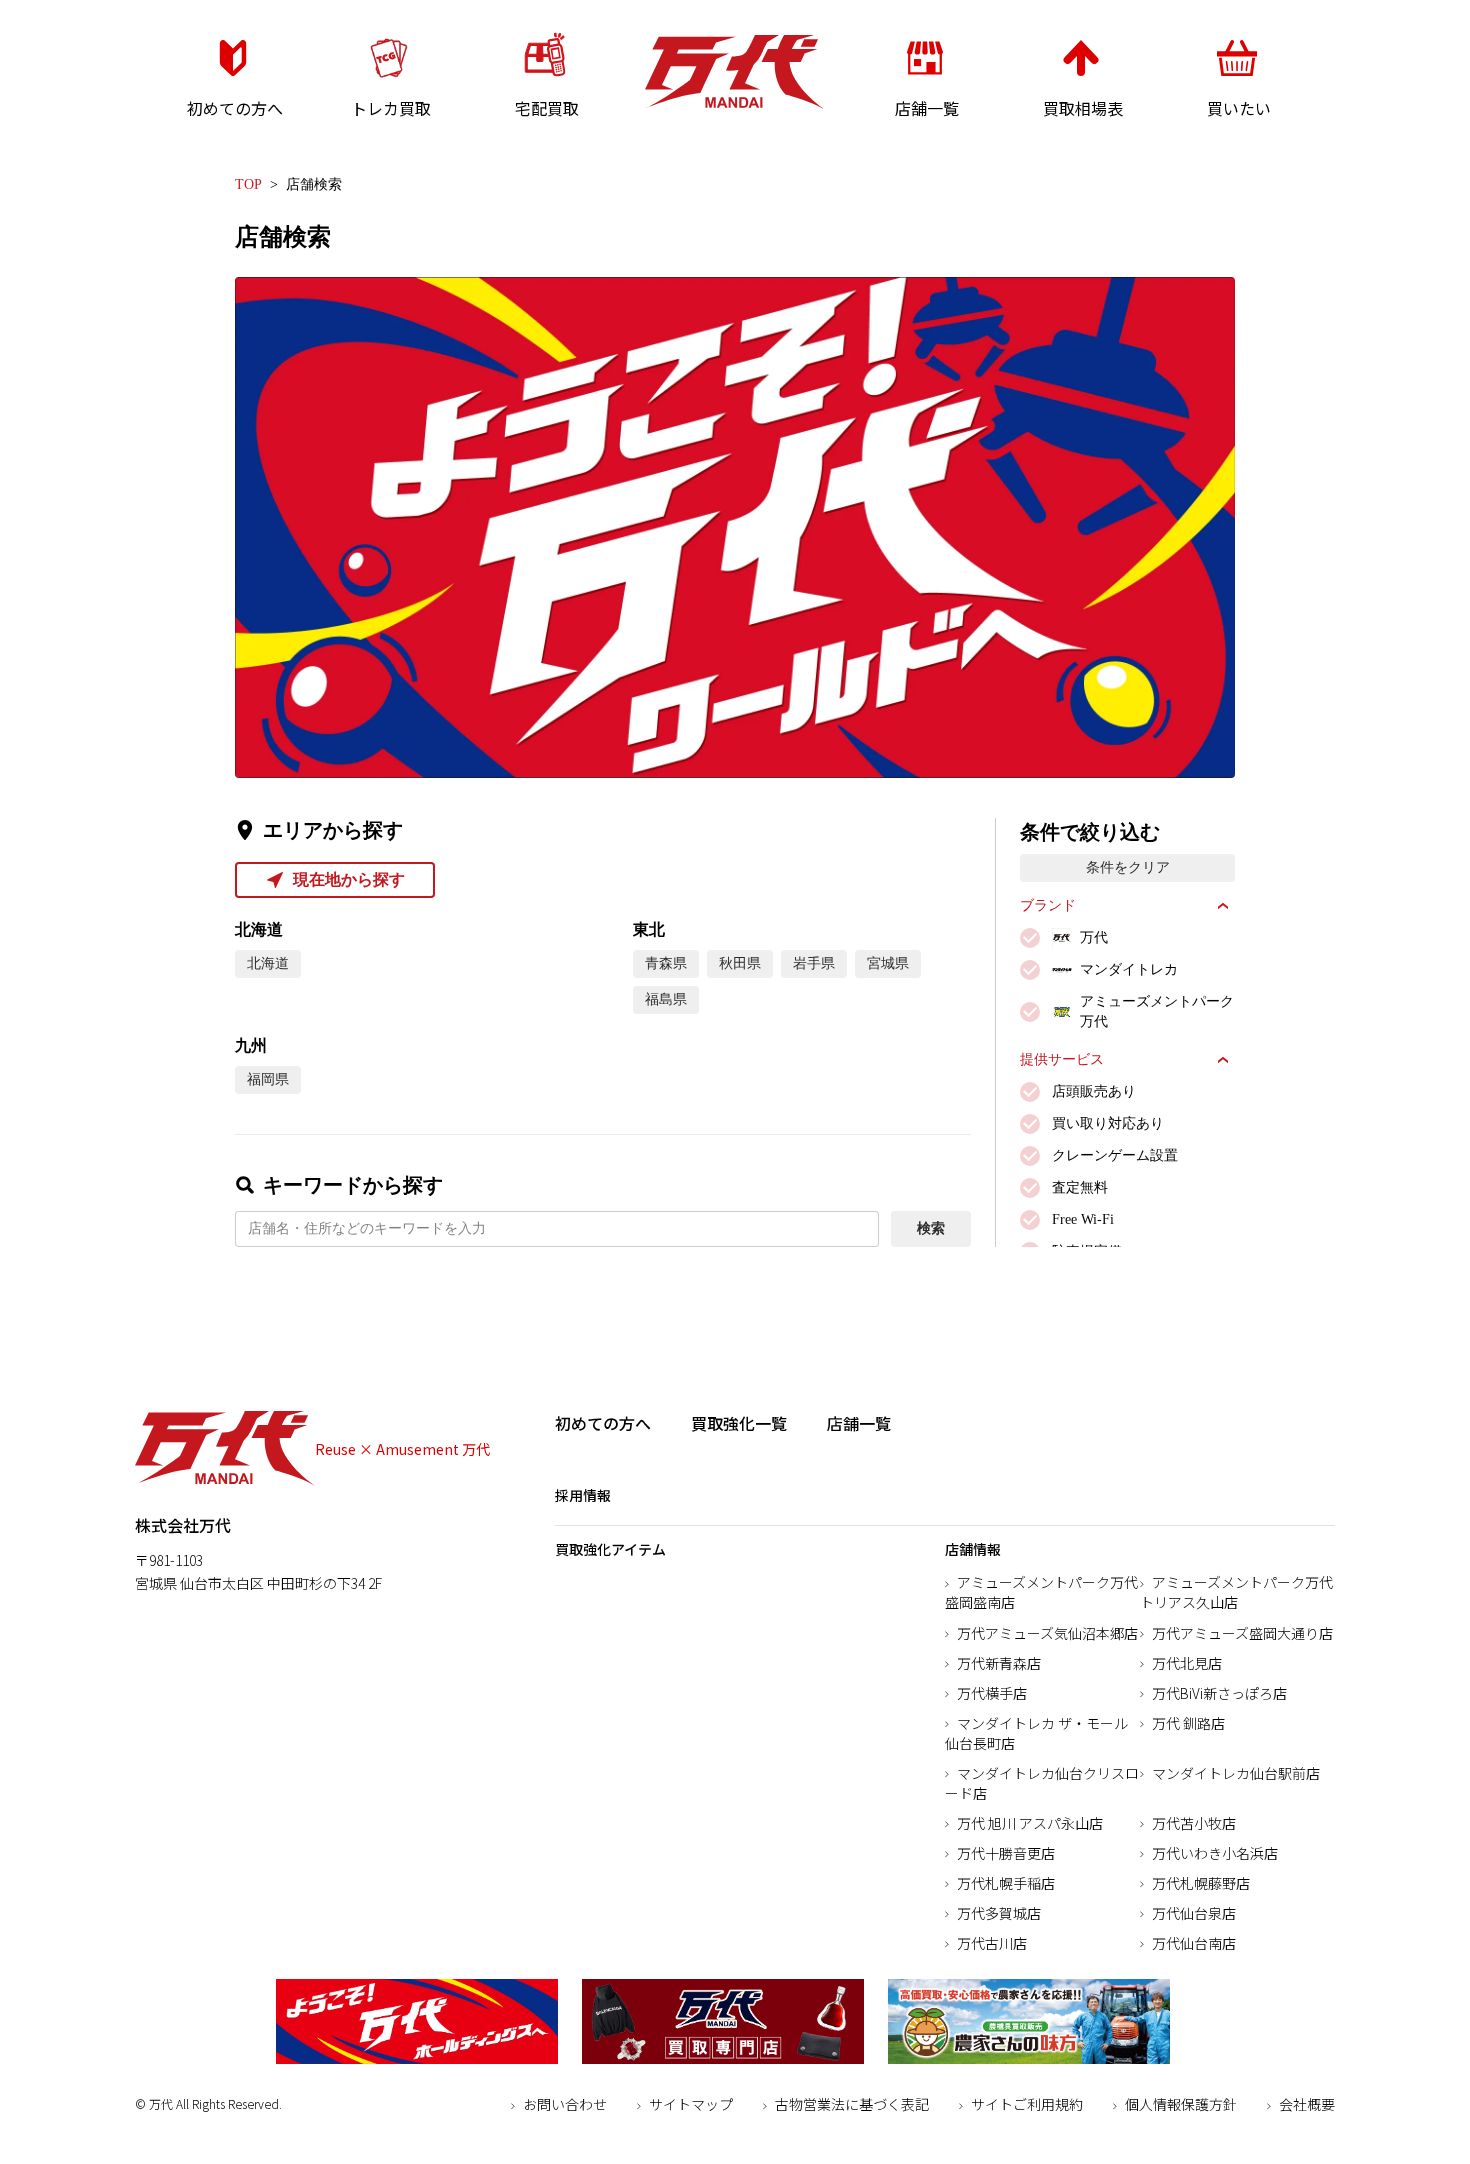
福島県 (666, 999)
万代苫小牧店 (1194, 1823)
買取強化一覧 (739, 1423)
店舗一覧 (859, 1423)
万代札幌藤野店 (1201, 1883)
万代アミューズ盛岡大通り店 (1242, 1633)
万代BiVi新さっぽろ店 (1219, 1693)
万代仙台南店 (1194, 1943)
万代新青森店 (999, 1663)
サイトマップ (691, 2104)
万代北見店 (1187, 1663)
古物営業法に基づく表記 (852, 2104)
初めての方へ (603, 1423)
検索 (931, 1228)
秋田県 (740, 963)
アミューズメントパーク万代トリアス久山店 (1236, 1592)
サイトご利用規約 (1027, 2104)
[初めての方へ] (233, 136)
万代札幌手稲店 (1006, 1883)
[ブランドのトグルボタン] (1223, 906)
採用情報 (583, 1495)
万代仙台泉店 (1194, 1913)
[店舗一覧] (925, 136)
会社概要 (1307, 2104)
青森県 (666, 963)
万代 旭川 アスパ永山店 (1030, 1823)
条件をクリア (1128, 867)
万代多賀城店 (999, 1913)
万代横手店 (992, 1693)
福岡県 (268, 1079)
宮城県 (888, 963)
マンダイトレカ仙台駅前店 (1236, 1773)
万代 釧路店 (1188, 1723)
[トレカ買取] (389, 136)
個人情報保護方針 (1181, 2104)
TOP (248, 184)
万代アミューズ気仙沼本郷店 (1047, 1633)
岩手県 (814, 963)
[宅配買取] (545, 136)
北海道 (268, 963)
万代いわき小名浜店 (1215, 1853)
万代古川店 (992, 1943)
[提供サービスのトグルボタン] (1223, 1060)
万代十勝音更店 (1006, 1853)
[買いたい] (1237, 136)
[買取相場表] (1081, 136)
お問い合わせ (565, 2104)
